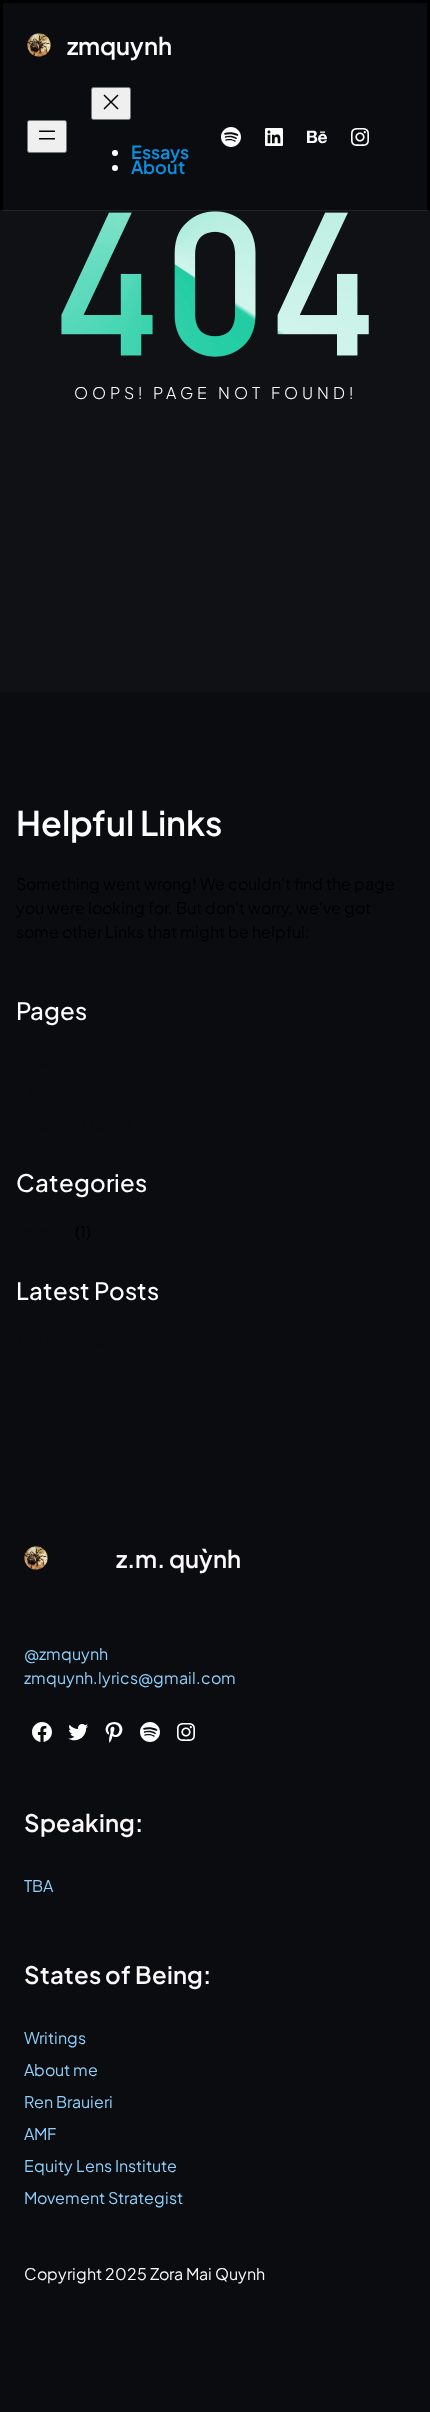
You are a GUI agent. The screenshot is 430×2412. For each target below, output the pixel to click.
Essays (42, 1059)
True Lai (44, 1231)
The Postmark (67, 1340)
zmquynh (119, 45)
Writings (55, 2037)
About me (61, 2069)
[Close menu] (111, 103)
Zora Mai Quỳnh (73, 1123)
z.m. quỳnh (57, 1091)
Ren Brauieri (68, 2101)
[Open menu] (47, 136)
